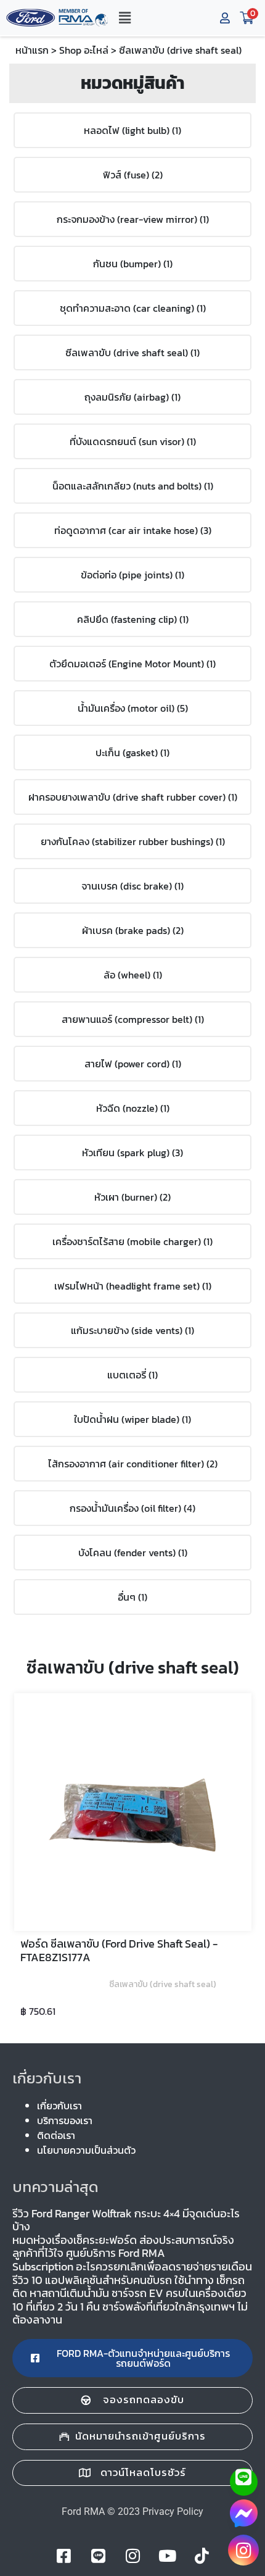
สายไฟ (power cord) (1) (133, 1064)
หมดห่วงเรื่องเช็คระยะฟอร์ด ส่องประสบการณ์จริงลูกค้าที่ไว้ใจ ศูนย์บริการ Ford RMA (123, 2247)
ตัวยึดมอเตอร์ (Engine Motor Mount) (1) (132, 664)
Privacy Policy (173, 2511)
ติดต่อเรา (56, 2135)
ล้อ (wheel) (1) (133, 975)
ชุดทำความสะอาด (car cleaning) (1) (133, 308)
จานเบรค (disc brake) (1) (132, 886)
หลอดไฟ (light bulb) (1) (132, 130)
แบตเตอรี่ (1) (132, 1375)
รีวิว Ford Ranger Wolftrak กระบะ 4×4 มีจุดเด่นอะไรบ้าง (126, 2220)
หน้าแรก (32, 50)
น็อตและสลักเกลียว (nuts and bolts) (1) (133, 486)
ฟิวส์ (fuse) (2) (133, 175)
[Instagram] (243, 2550)
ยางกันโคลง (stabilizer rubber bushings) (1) (133, 841)
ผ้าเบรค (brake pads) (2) (133, 930)
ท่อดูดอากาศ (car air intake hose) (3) (133, 530)
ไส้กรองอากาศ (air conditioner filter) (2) (133, 1464)
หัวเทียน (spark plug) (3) (132, 1153)
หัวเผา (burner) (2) (132, 1197)
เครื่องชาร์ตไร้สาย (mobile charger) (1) (132, 1241)
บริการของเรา (65, 2120)
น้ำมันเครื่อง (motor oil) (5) (133, 708)
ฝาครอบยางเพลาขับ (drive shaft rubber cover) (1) (133, 797)
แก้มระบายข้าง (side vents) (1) (132, 1330)
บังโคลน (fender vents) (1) (133, 1553)
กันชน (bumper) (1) (133, 264)
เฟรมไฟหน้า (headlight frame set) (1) (133, 1286)
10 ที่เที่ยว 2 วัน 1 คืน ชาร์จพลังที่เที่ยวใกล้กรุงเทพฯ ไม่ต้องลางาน (130, 2313)
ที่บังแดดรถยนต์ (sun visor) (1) (133, 441)
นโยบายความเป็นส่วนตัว (86, 2150)
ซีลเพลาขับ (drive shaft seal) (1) (132, 352)
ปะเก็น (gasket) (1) (132, 752)
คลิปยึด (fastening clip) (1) (133, 619)
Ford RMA (83, 2511)
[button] (124, 18)
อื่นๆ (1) (132, 1597)
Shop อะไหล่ (84, 50)
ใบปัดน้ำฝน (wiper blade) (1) (132, 1419)
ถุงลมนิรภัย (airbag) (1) (132, 397)
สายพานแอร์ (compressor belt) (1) (133, 1019)
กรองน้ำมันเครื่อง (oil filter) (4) (132, 1508)
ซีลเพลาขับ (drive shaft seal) (163, 1984)
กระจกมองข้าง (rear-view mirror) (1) (133, 219)
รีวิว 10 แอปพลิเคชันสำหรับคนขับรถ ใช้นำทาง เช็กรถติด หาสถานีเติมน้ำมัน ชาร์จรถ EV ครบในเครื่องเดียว (129, 2287)
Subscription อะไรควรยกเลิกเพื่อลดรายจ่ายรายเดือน (132, 2266)
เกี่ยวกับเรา (59, 2106)
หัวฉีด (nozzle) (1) (133, 1108)
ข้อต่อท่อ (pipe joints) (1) (132, 575)
